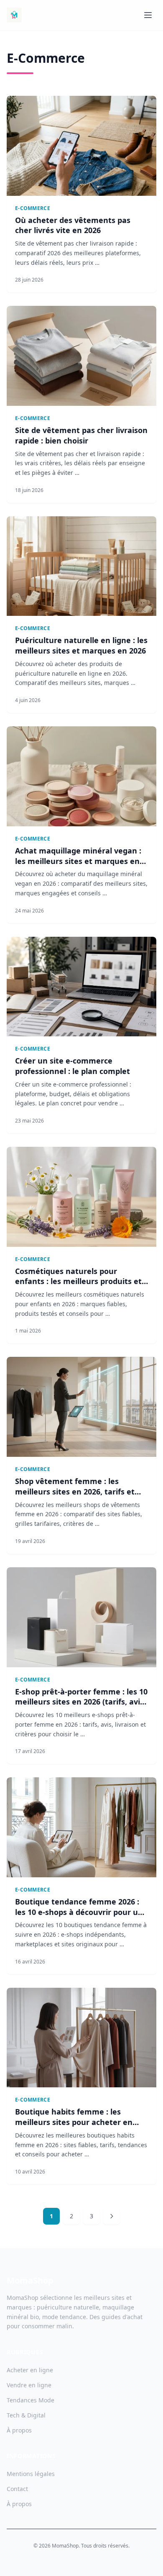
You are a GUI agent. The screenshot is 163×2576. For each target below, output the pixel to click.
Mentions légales (31, 2474)
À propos (19, 2430)
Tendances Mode (31, 2400)
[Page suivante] (112, 2216)
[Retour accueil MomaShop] (14, 15)
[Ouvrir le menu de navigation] (148, 15)
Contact (17, 2489)
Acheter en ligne (30, 2370)
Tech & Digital (26, 2415)
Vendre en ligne (29, 2385)
